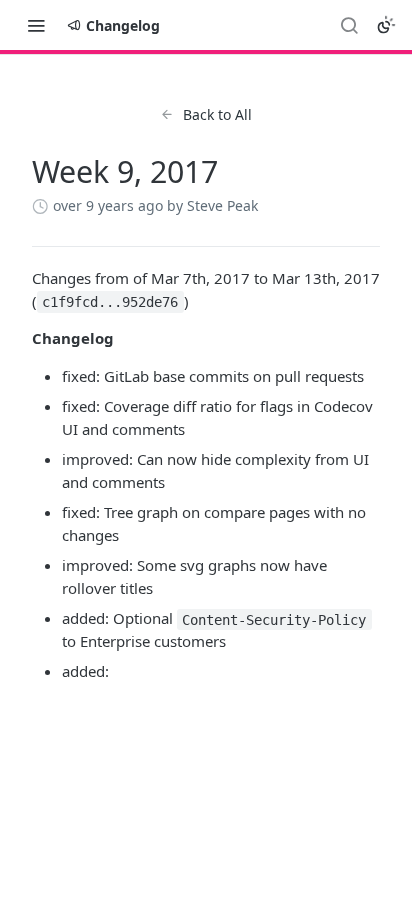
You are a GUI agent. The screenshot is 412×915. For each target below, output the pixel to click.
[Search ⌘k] (349, 25)
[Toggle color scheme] (386, 25)
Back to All (217, 114)
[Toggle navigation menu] (36, 25)
